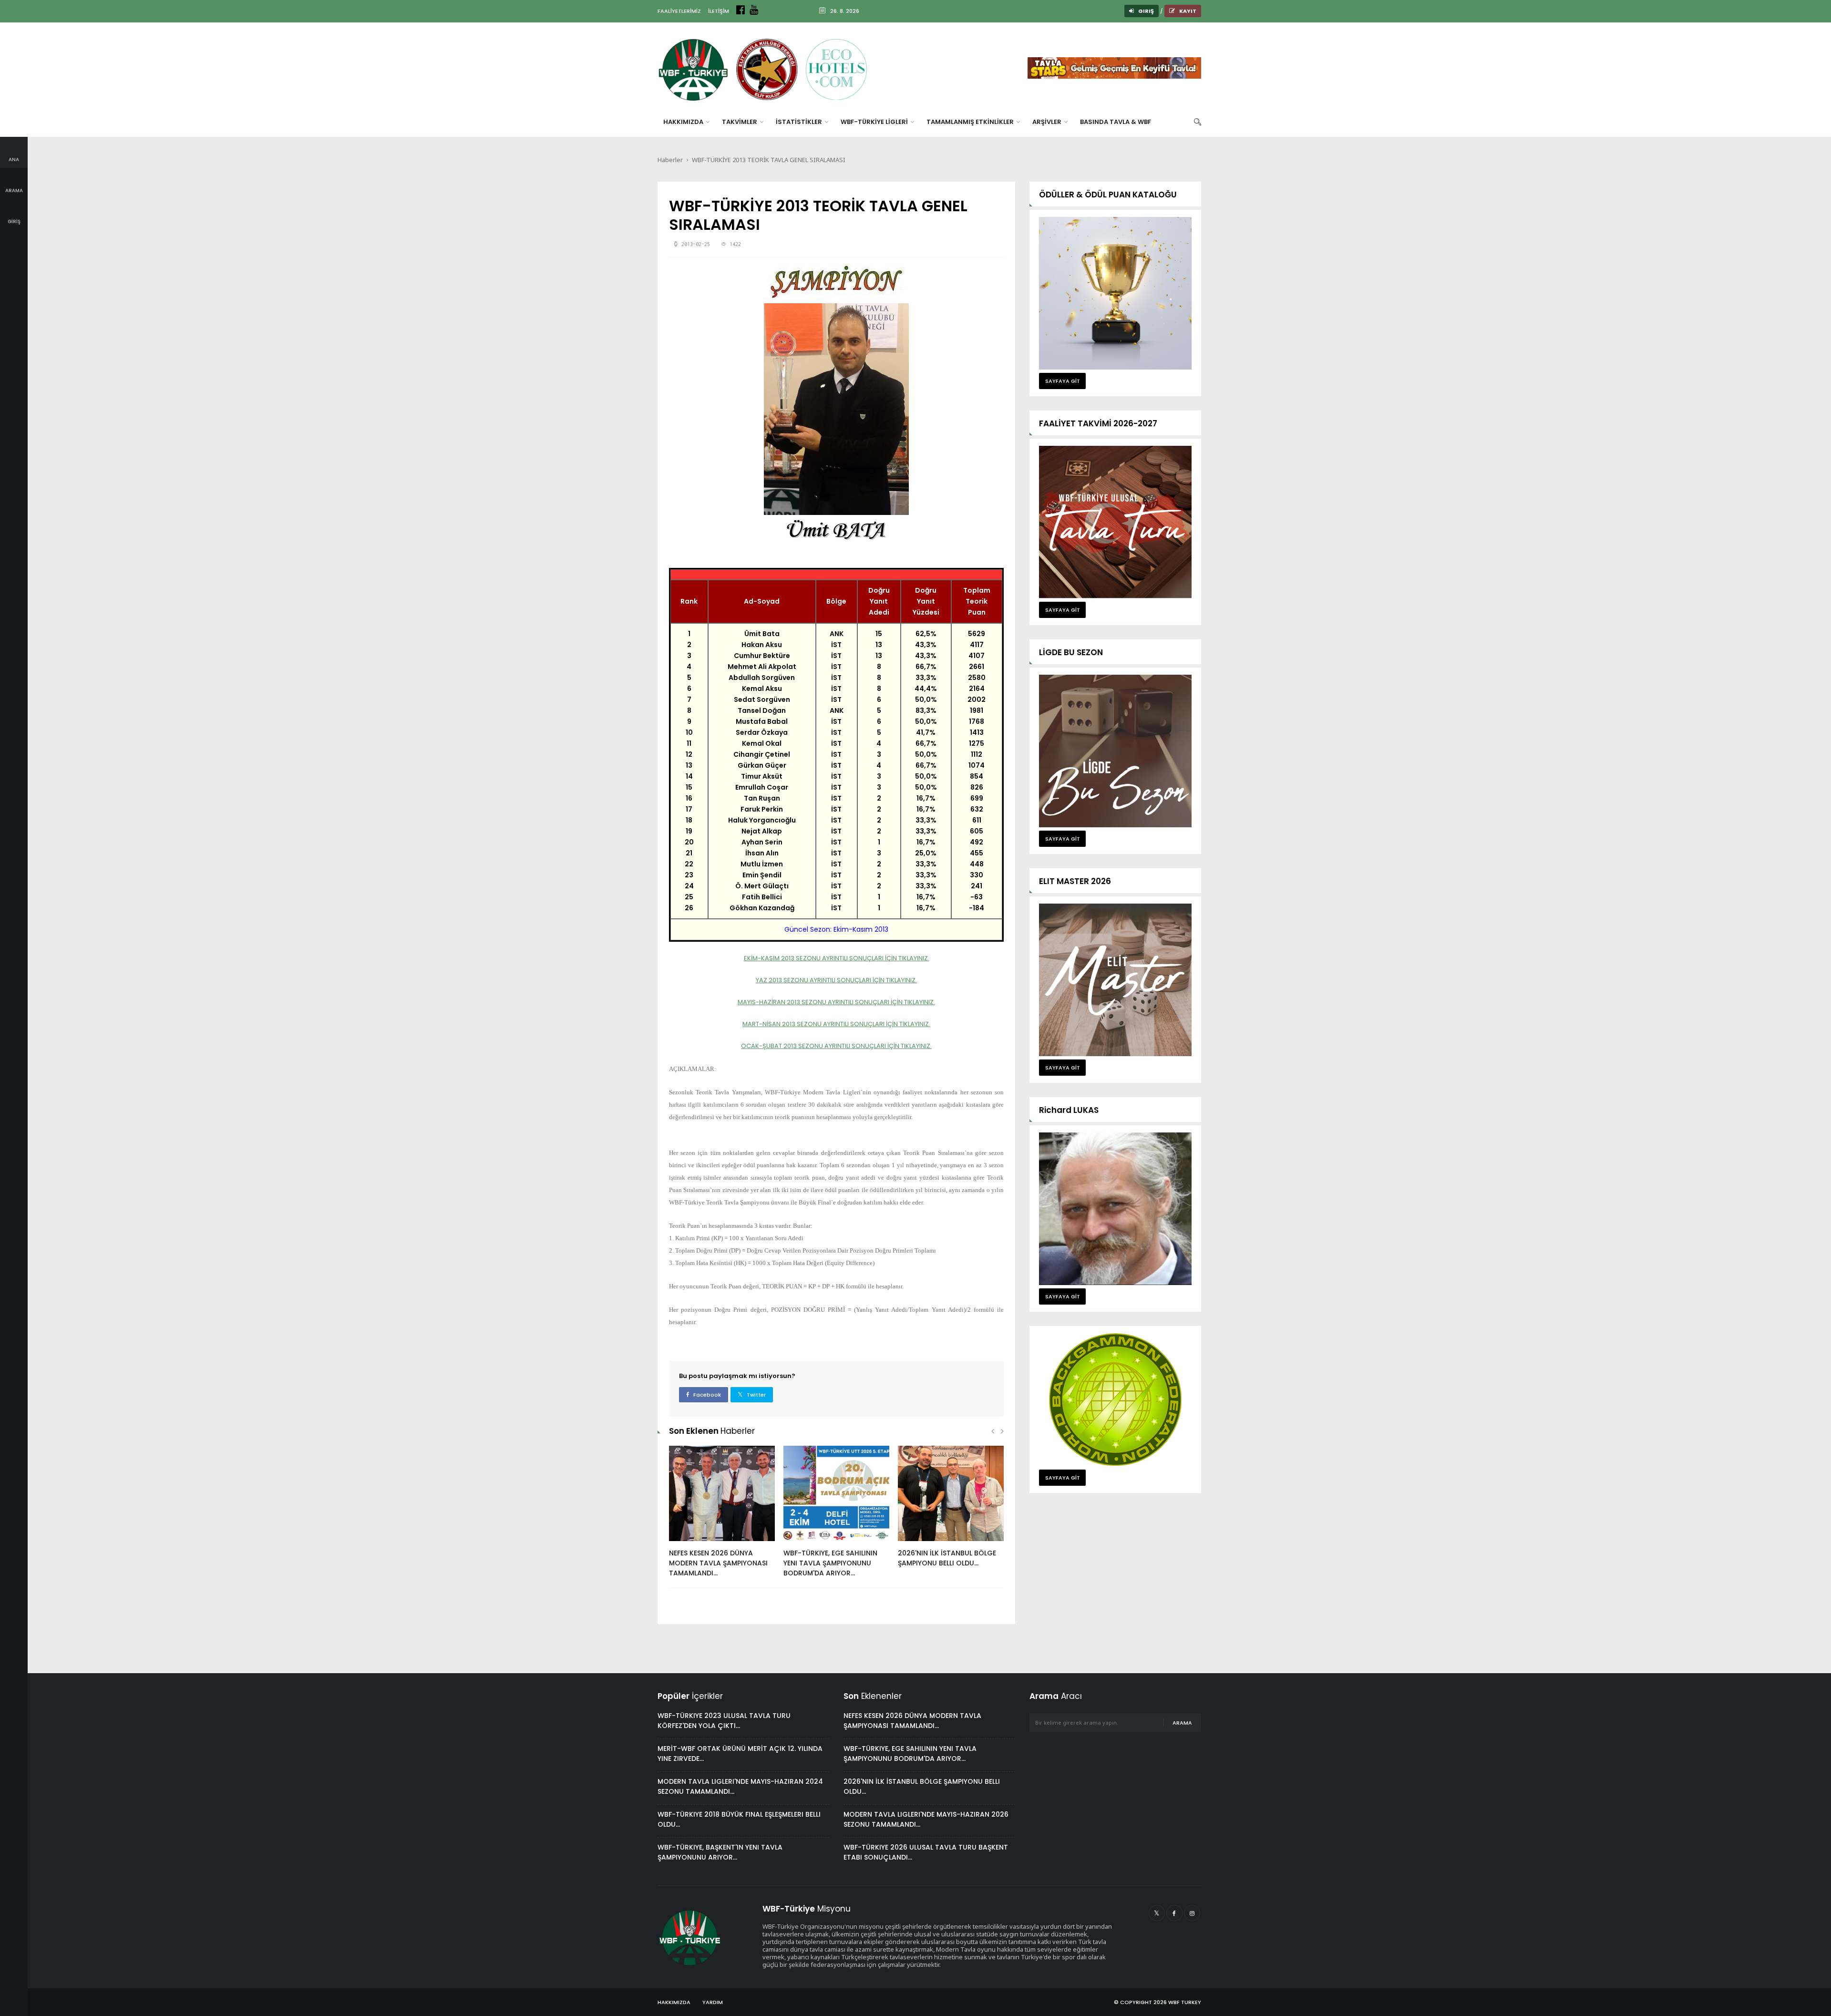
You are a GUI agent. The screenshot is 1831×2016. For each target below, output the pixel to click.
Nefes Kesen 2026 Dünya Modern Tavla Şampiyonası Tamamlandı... (718, 1563)
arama (1182, 1723)
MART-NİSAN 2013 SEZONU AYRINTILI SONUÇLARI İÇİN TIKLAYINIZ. (836, 1024)
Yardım (713, 2002)
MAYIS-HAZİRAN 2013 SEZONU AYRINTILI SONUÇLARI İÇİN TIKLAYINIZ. (836, 1002)
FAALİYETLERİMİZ (679, 11)
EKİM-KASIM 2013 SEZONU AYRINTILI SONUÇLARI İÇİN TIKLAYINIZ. (837, 958)
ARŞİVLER (1048, 122)
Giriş (1146, 11)
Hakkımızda (674, 2002)
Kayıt (1187, 11)
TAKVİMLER (740, 122)
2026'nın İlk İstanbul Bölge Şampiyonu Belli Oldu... (947, 1558)
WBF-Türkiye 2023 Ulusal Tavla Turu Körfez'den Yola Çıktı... (724, 1721)
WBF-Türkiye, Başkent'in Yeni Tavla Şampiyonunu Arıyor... (720, 1852)
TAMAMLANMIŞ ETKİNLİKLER (971, 122)
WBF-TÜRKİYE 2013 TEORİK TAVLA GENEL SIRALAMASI (769, 160)
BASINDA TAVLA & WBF (1116, 122)
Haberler (670, 160)
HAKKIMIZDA (684, 122)
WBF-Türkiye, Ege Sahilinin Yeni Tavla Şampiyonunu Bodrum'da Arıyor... (830, 1563)
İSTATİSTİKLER (800, 122)
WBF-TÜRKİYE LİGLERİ (875, 122)
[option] (722, 1517)
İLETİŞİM (719, 11)
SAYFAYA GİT (1063, 381)
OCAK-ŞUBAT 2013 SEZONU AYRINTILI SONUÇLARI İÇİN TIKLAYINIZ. (836, 1046)
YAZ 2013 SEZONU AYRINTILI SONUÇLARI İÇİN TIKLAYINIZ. (836, 980)
